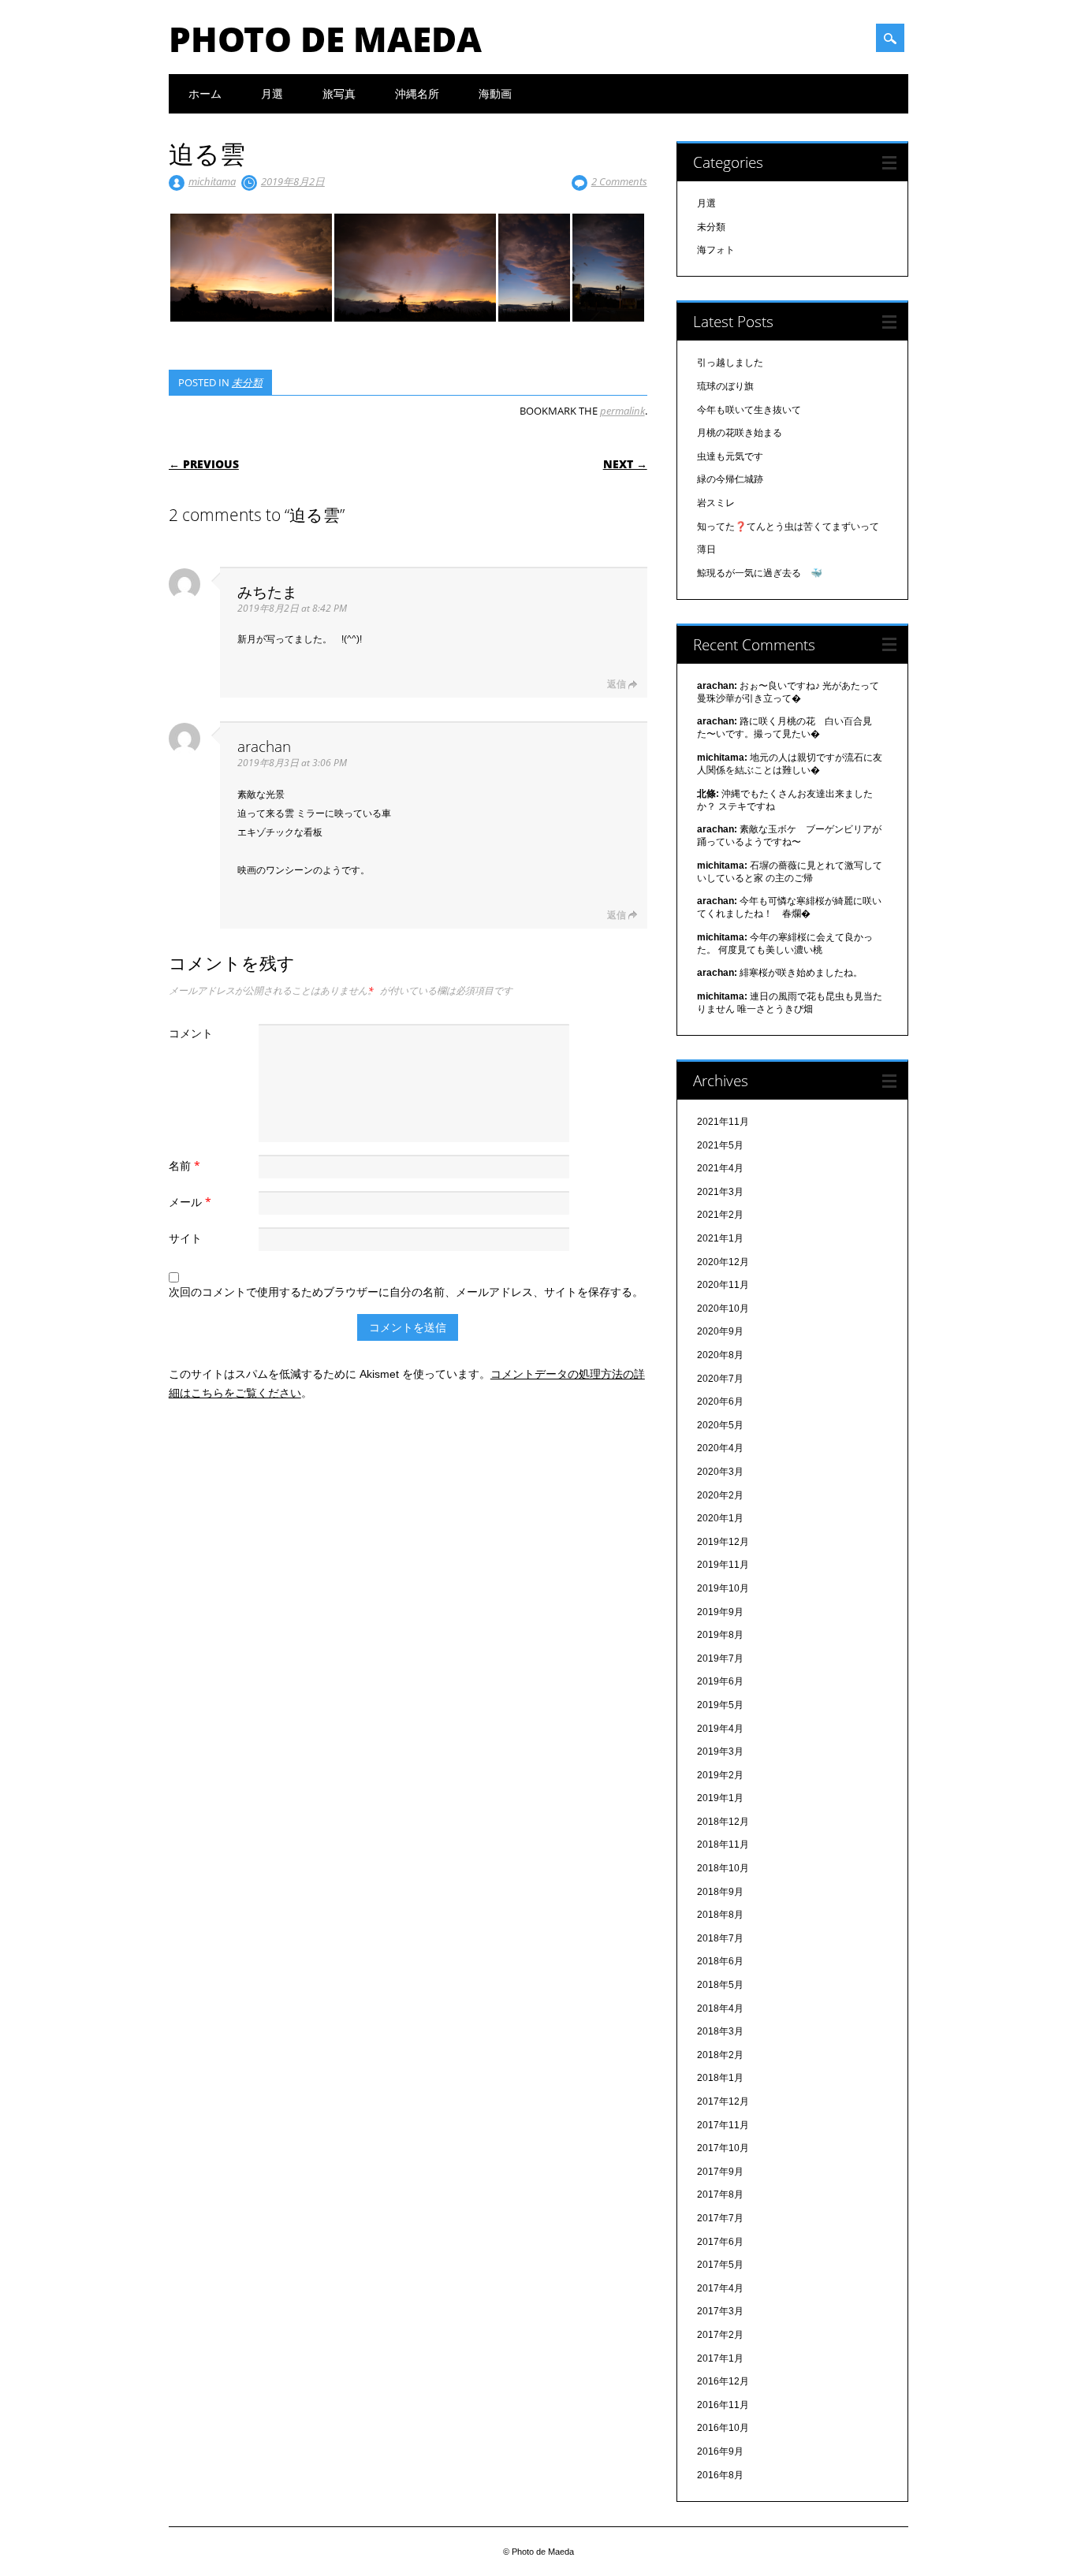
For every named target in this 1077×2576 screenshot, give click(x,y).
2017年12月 (723, 2101)
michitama (212, 181)
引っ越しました (730, 363)
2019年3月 (720, 1751)
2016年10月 (723, 2428)
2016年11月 (723, 2405)
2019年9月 (720, 1612)
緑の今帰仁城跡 (730, 479)
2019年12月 (723, 1542)
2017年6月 (720, 2242)
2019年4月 (720, 1729)
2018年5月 (720, 1985)
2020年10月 (723, 1308)
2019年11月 (723, 1565)
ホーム (205, 93)
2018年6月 (720, 1961)
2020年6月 (720, 1402)
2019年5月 (720, 1705)
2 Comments (619, 181)
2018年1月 (720, 2078)
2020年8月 (720, 1355)
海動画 (495, 93)
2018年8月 (720, 1915)
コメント (191, 1033)
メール (190, 1202)
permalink (622, 411)
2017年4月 (720, 2288)
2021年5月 (720, 1145)
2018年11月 (723, 1845)
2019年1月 (720, 1798)
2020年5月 (720, 1425)
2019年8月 (720, 1635)
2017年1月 (720, 2358)
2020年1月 (720, 1518)
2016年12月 (723, 2381)
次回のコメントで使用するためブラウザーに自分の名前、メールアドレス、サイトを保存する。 (406, 1292)
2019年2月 (720, 1775)
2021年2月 (720, 1215)
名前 (184, 1165)
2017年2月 (720, 2335)
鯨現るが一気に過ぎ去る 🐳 (760, 573)
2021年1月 (720, 1238)
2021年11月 (723, 1122)
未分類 (247, 382)
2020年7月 (720, 1379)
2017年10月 (723, 2148)
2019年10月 (723, 1588)
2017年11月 (723, 2125)
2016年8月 (720, 2475)
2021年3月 (720, 1192)
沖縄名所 (417, 93)
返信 (617, 684)
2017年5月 (720, 2265)
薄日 (706, 549)
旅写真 (339, 93)
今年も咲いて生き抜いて (749, 410)
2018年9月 (720, 1892)
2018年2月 (720, 2055)
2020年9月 (720, 1331)
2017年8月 (720, 2194)
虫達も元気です (730, 456)
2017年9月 (720, 2172)
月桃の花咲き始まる (740, 433)
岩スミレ (716, 503)
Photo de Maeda (325, 39)
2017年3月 (720, 2311)
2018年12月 (723, 1822)
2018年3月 (720, 2031)
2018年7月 (720, 1938)
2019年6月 (720, 1681)
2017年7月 (720, 2218)
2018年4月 (720, 2008)
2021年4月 (720, 1168)
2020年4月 (720, 1448)
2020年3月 (720, 1472)
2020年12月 (723, 1262)
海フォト (716, 250)
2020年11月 (723, 1285)
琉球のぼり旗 (725, 386)
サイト (185, 1238)
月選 (272, 93)
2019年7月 (720, 1658)
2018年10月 (723, 1868)
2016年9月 (720, 2451)
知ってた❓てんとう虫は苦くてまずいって (788, 527)
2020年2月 (720, 1495)
